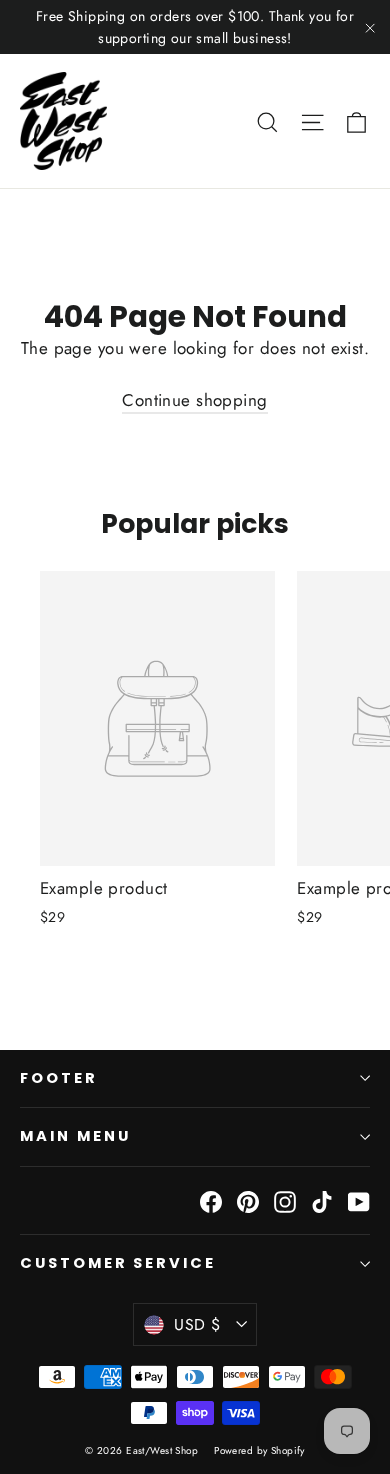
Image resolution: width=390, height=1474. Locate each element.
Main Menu (75, 1136)
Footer (59, 1078)
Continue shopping (194, 400)
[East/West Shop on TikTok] (322, 1200)
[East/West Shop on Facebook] (211, 1200)
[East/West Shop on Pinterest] (248, 1200)
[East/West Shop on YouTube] (359, 1200)
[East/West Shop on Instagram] (285, 1200)
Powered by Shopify (259, 1450)
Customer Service (118, 1263)
